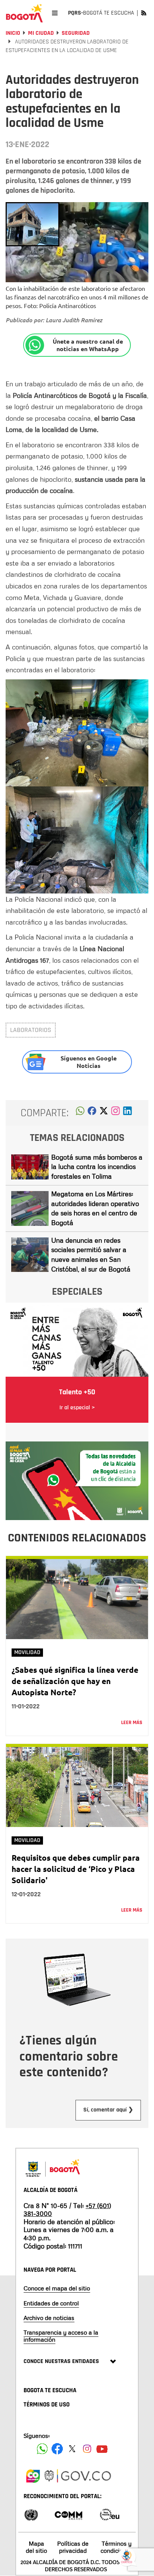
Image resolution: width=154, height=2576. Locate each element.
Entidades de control (51, 2303)
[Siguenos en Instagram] (87, 2449)
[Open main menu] (55, 13)
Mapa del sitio (36, 2547)
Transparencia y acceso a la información (61, 2336)
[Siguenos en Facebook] (42, 2449)
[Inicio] (24, 13)
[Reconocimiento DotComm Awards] (68, 2514)
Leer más (132, 1723)
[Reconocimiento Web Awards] (110, 2514)
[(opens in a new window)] (115, 1113)
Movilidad (27, 1652)
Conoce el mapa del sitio (57, 2288)
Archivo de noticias (49, 2318)
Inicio (13, 33)
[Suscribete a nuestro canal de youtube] (102, 2449)
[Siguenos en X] (72, 2449)
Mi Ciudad (41, 33)
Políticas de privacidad (73, 2547)
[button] (80, 1113)
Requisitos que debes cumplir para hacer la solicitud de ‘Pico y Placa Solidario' (76, 1869)
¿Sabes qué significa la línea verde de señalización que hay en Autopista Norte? (75, 1681)
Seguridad (76, 33)
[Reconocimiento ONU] (31, 2514)
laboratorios (31, 1030)
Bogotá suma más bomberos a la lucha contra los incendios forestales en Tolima (97, 1167)
